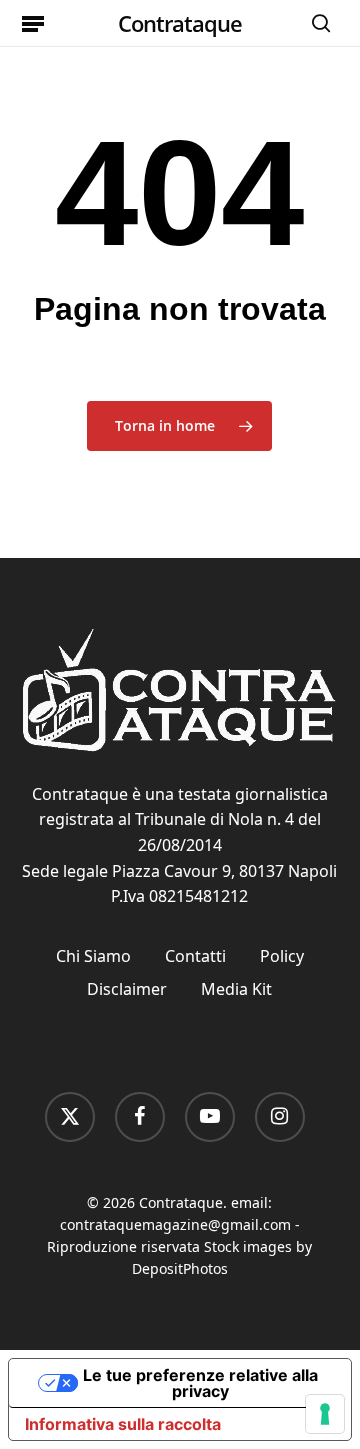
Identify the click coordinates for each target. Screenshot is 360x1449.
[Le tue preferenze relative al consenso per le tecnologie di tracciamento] (325, 1414)
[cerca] (316, 23)
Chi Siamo (93, 956)
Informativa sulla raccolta (123, 1424)
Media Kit (236, 989)
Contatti (195, 956)
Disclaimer (127, 989)
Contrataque (180, 23)
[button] (33, 23)
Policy (282, 956)
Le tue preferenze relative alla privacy (200, 1383)
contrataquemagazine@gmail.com (175, 1224)
